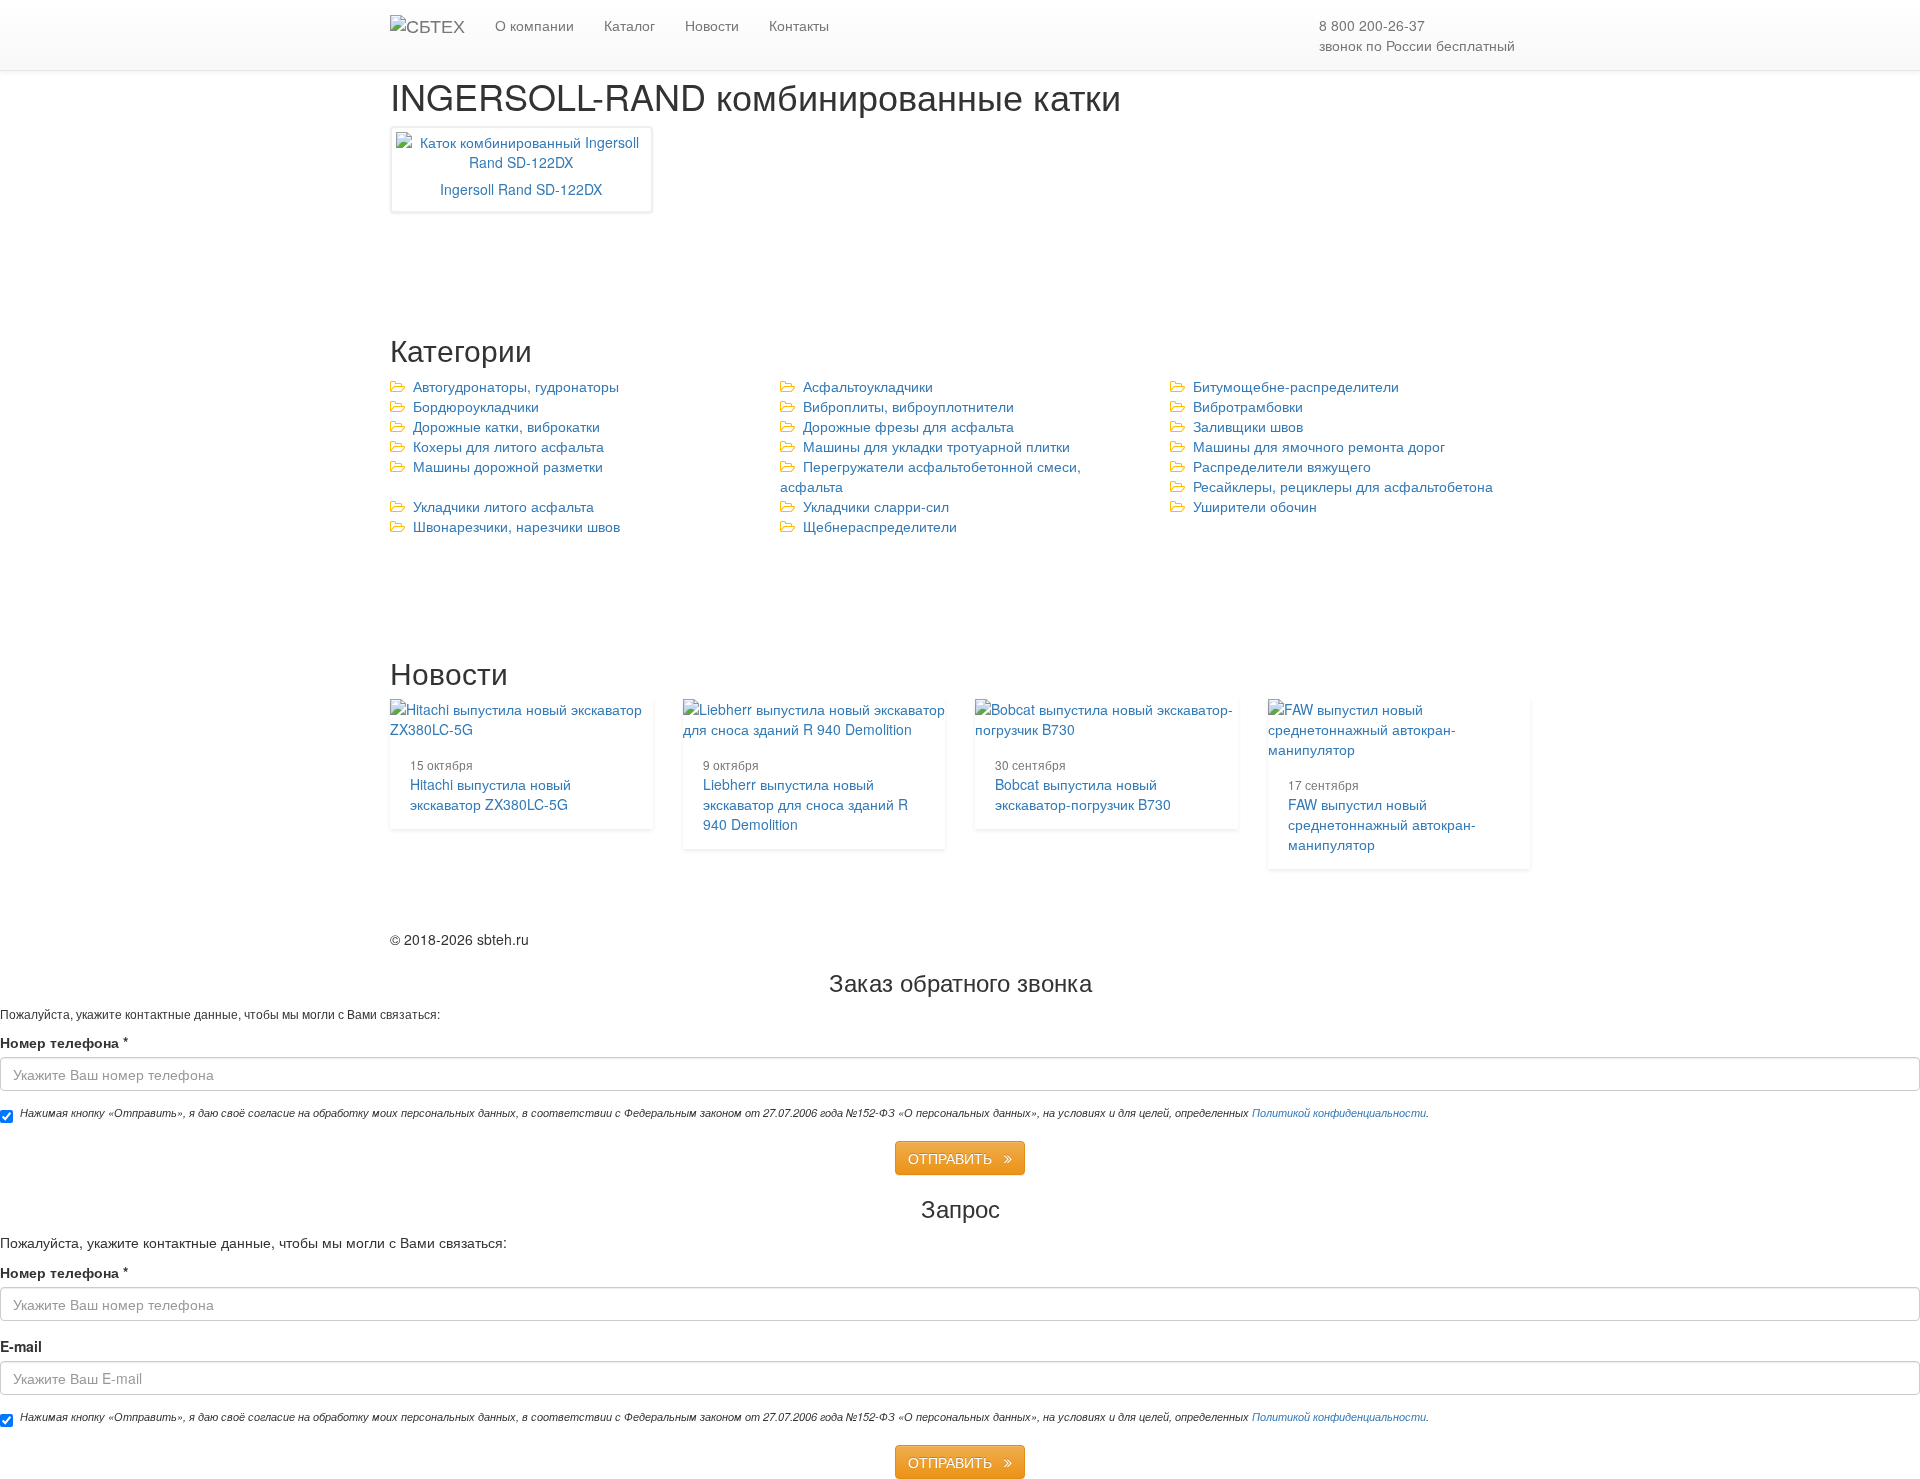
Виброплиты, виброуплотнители (908, 406)
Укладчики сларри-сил (876, 506)
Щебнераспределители (880, 526)
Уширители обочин (1255, 506)
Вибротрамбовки (1248, 406)
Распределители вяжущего (1282, 466)
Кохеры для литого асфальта (508, 446)
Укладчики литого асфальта (503, 506)
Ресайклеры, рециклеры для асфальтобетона (1343, 486)
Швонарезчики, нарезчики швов (516, 526)
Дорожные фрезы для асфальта (908, 426)
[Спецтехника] (427, 25)
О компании (534, 25)
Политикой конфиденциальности (1339, 1112)
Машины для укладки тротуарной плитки (936, 446)
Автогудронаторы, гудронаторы (516, 386)
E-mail (21, 1346)
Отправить (956, 1158)
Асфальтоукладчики (868, 386)
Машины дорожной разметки (508, 466)
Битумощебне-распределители (1296, 386)
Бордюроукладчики (476, 406)
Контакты (799, 25)
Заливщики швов (1248, 426)
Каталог (629, 25)
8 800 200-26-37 (1417, 35)
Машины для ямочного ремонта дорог (1319, 446)
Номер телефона (64, 1042)
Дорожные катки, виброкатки (506, 426)
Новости (712, 25)
